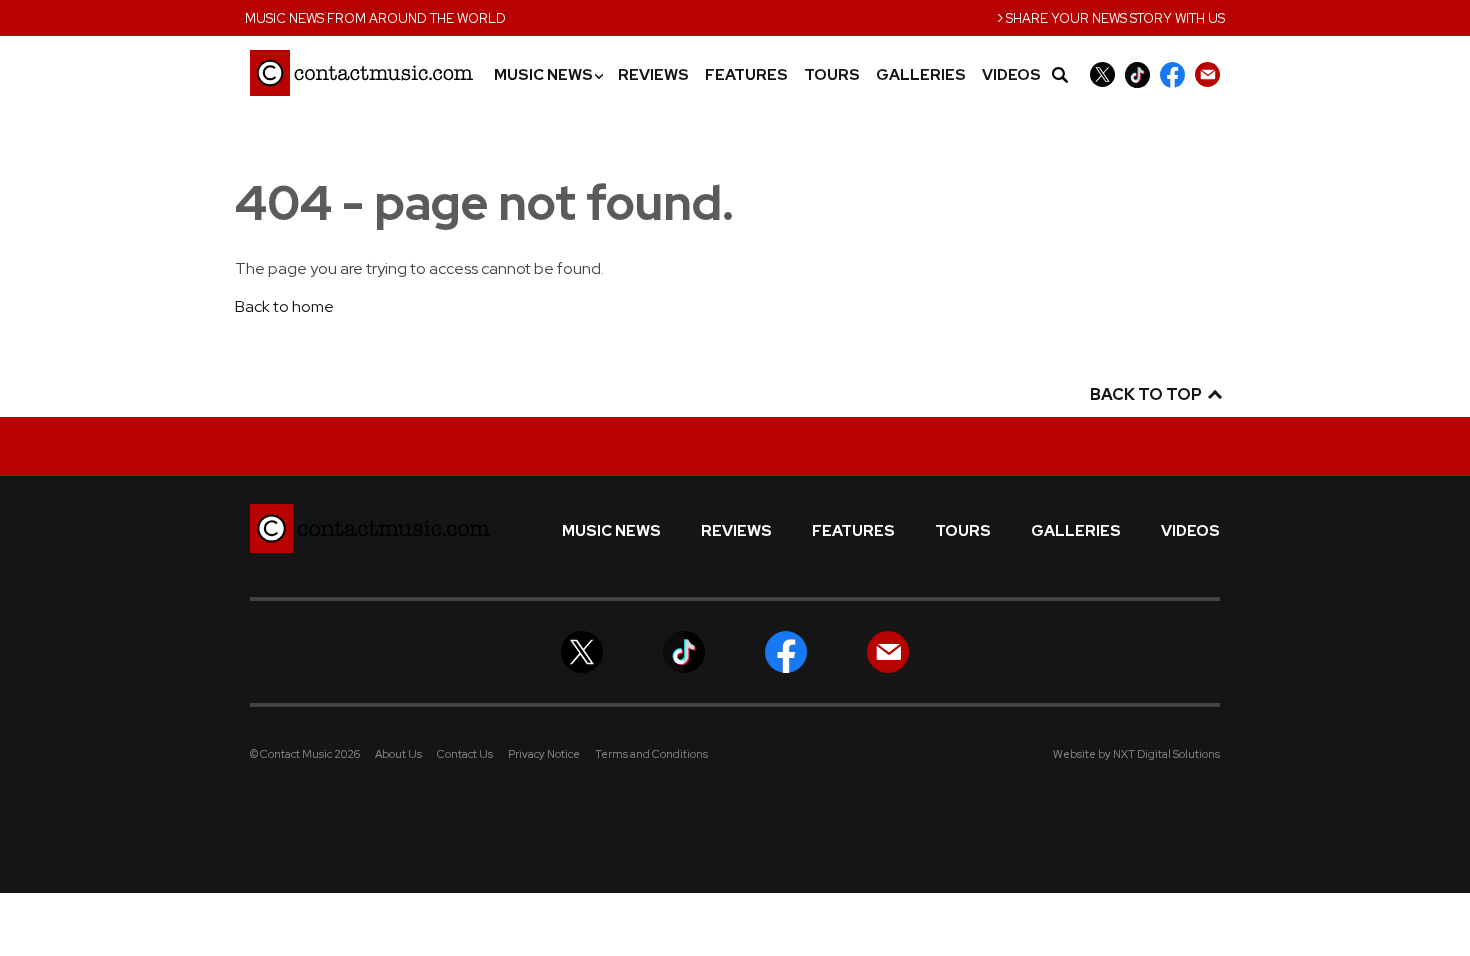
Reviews (653, 75)
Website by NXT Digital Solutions (1136, 754)
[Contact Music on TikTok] (1137, 74)
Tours (832, 75)
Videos (1011, 75)
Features (746, 75)
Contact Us (465, 754)
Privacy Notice (544, 754)
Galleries (921, 75)
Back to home (284, 306)
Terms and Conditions (651, 754)
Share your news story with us (1111, 16)
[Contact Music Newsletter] (1207, 74)
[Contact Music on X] (1102, 74)
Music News (548, 75)
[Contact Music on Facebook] (1172, 74)
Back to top (1147, 394)
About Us (398, 754)
